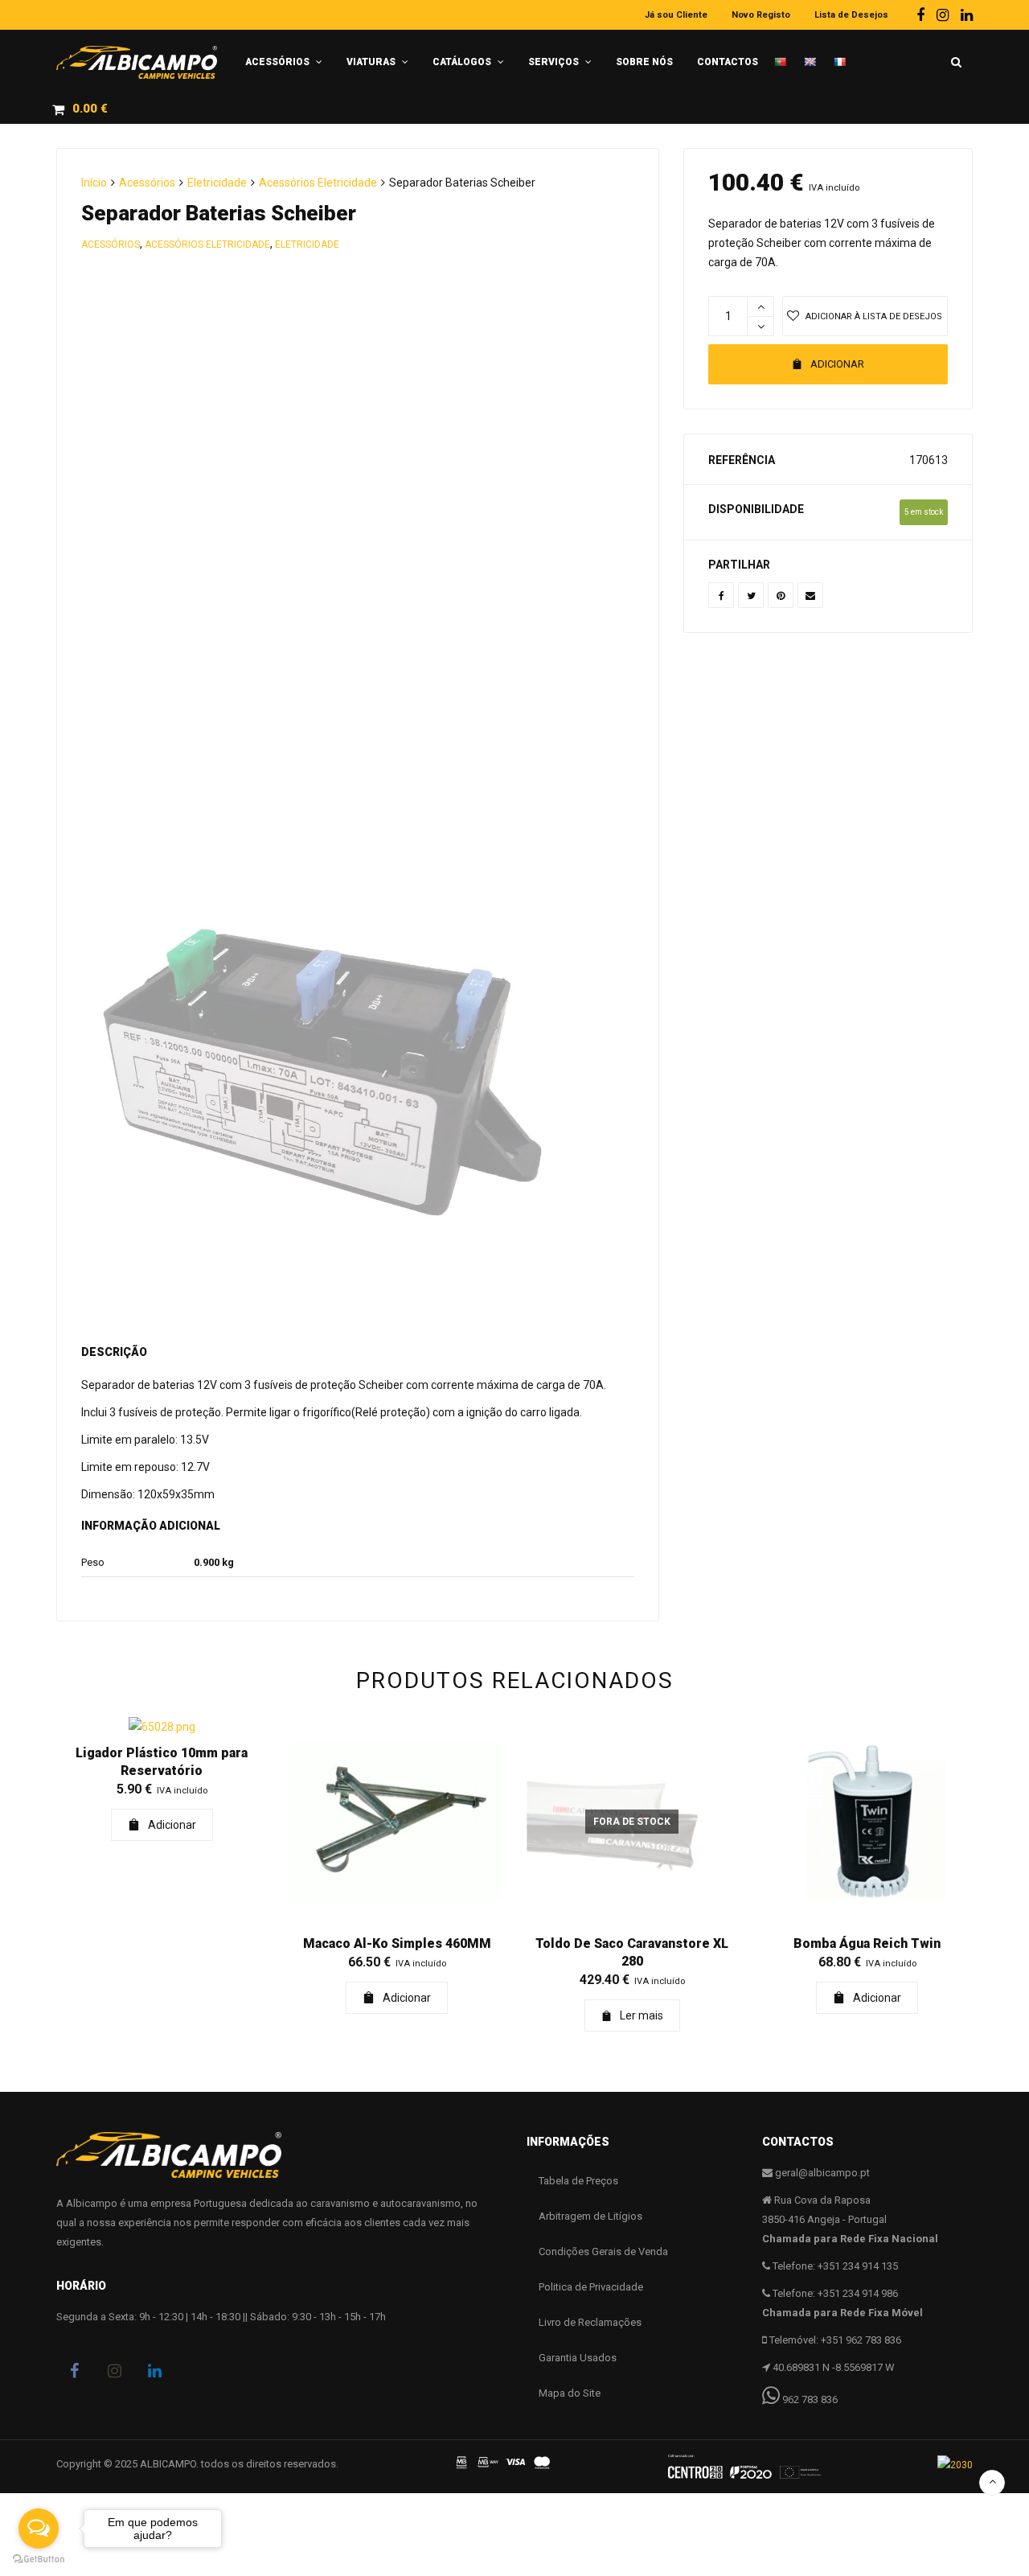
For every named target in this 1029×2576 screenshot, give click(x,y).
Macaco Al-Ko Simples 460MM (397, 1943)
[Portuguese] (785, 55)
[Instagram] (943, 15)
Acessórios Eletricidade (318, 183)
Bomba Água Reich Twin (867, 1943)
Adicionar (837, 364)
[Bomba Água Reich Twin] (868, 1822)
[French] (845, 56)
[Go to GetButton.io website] (39, 2560)
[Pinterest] (781, 595)
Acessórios (147, 183)
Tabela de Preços (578, 2181)
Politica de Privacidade (591, 2287)
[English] (815, 55)
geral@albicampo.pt (822, 2173)
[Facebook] (920, 15)
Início (94, 183)
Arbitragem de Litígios (590, 2216)
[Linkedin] (967, 15)
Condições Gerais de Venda (603, 2251)
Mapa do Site (570, 2393)
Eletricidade (217, 183)
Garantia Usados (578, 2358)
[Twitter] (751, 595)
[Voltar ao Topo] (992, 2483)
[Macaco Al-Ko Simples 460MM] (398, 1822)
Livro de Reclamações (590, 2322)
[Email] (810, 595)
